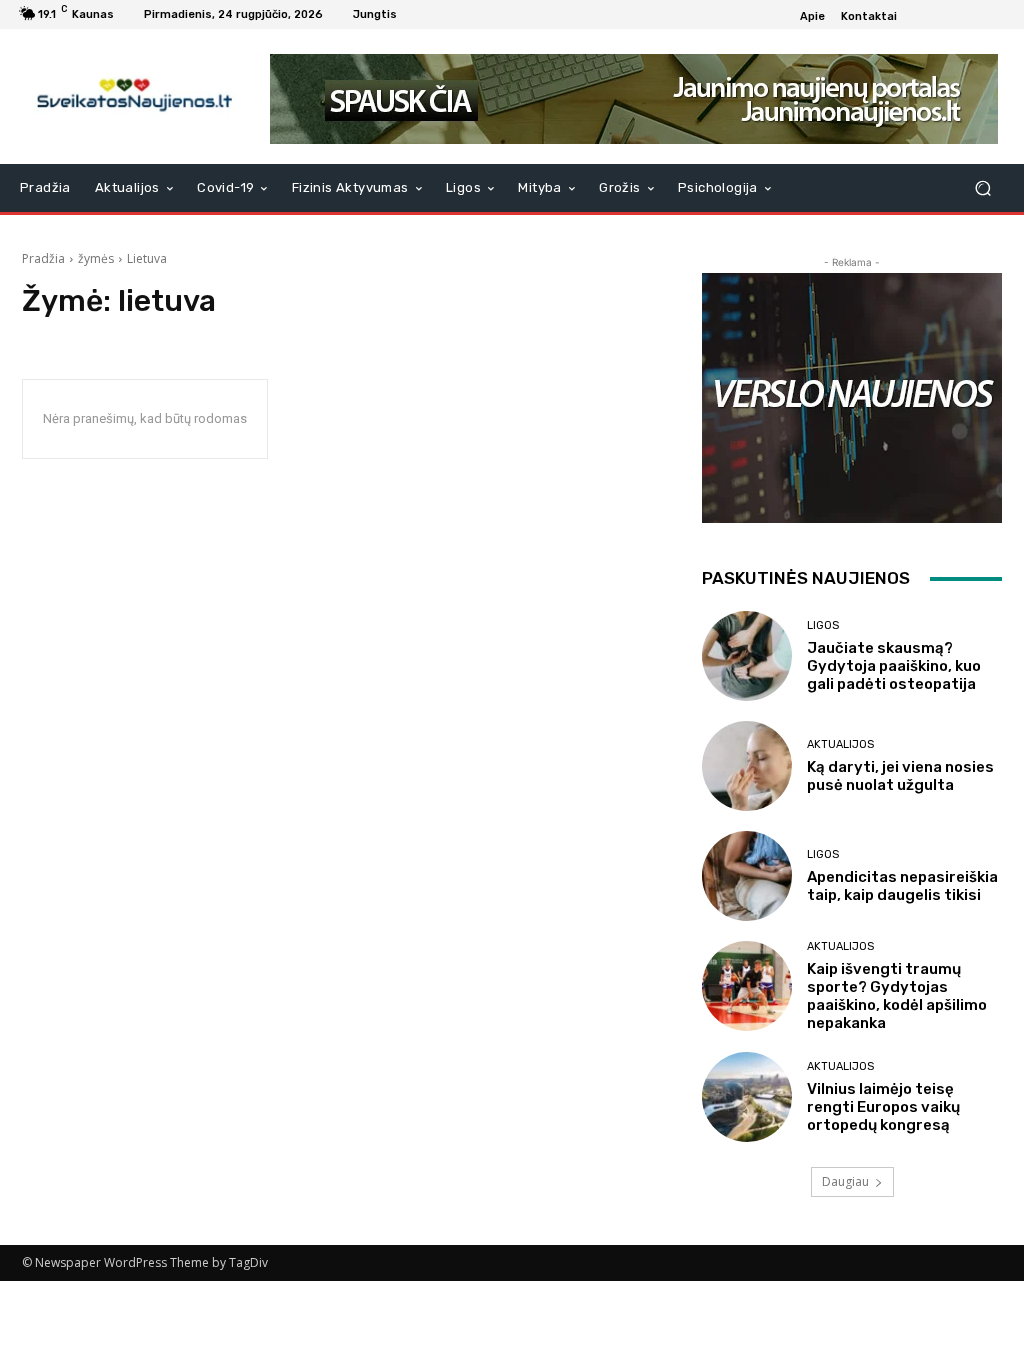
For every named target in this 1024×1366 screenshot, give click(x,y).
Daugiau (845, 1181)
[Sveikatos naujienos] (129, 96)
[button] (982, 188)
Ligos (823, 625)
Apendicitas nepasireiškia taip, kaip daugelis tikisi (902, 886)
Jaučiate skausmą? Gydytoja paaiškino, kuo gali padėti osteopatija (894, 666)
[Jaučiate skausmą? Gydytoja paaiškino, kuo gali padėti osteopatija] (747, 656)
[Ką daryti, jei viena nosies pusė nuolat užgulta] (747, 766)
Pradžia (43, 258)
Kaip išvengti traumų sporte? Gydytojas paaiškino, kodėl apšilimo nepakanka (897, 996)
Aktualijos (840, 744)
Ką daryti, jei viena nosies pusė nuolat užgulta (900, 776)
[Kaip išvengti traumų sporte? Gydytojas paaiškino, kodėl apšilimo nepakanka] (747, 986)
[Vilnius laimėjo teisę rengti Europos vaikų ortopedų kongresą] (747, 1097)
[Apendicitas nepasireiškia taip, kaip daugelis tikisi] (747, 876)
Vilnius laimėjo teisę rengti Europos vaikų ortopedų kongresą (883, 1107)
